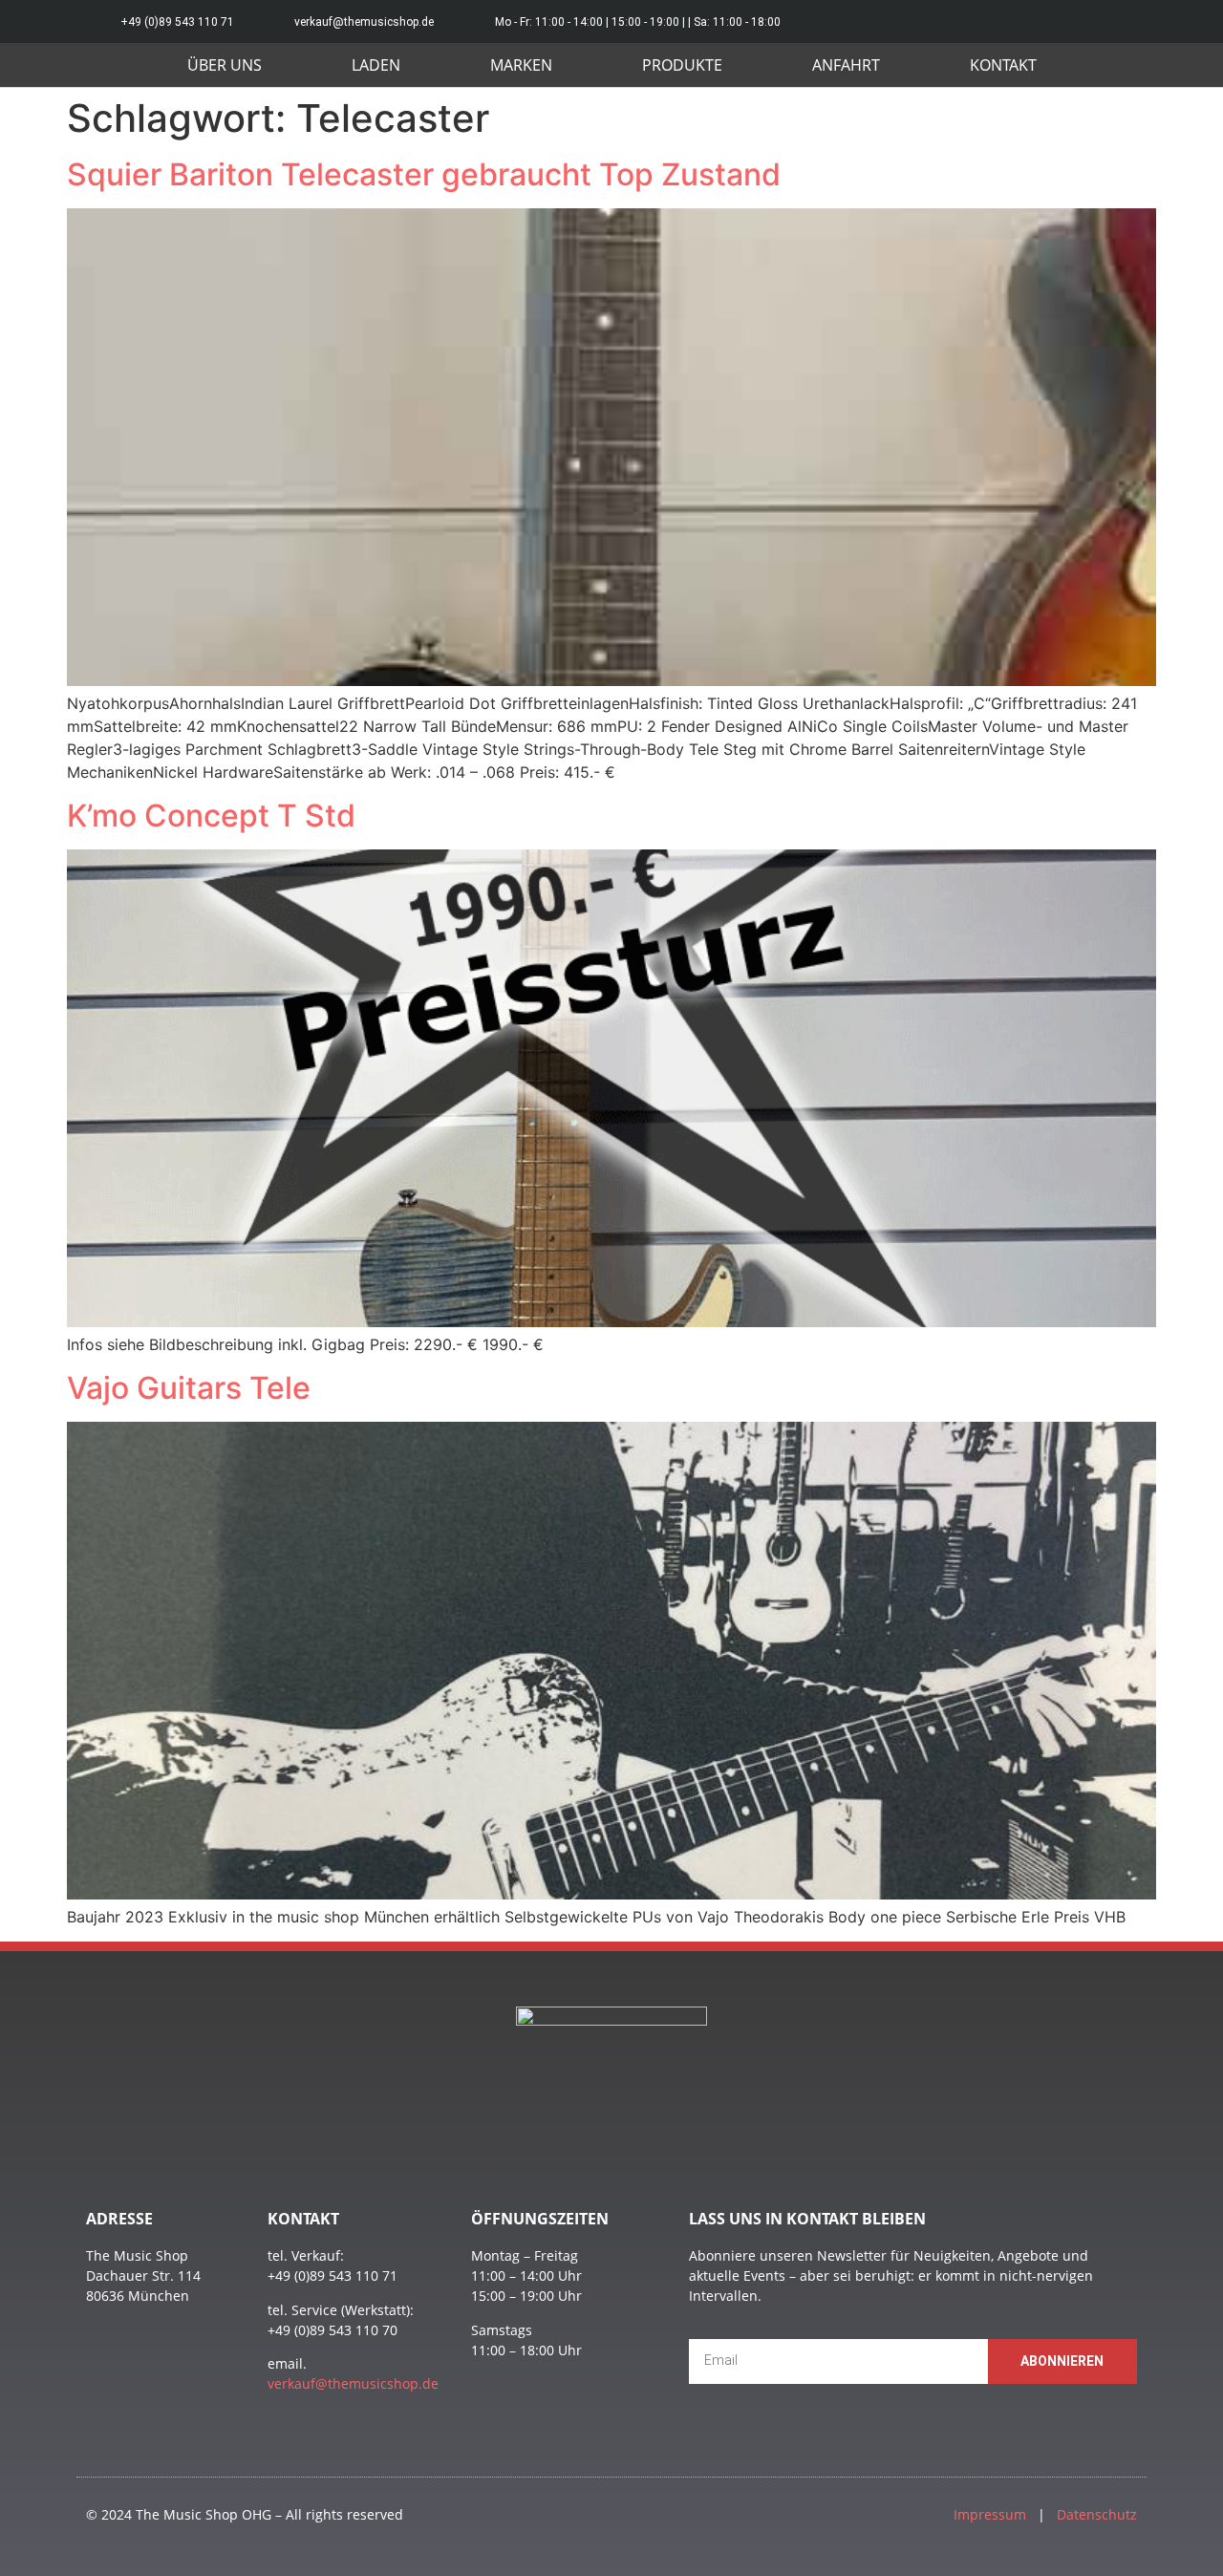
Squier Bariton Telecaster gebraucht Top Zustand (424, 174)
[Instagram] (1092, 21)
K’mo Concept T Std (211, 816)
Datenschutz (1097, 2514)
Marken (521, 65)
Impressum (990, 2514)
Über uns (225, 65)
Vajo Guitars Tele (189, 1388)
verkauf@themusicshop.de (353, 2383)
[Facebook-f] (1135, 21)
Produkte (682, 65)
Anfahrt (846, 65)
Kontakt (1003, 65)
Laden (376, 65)
